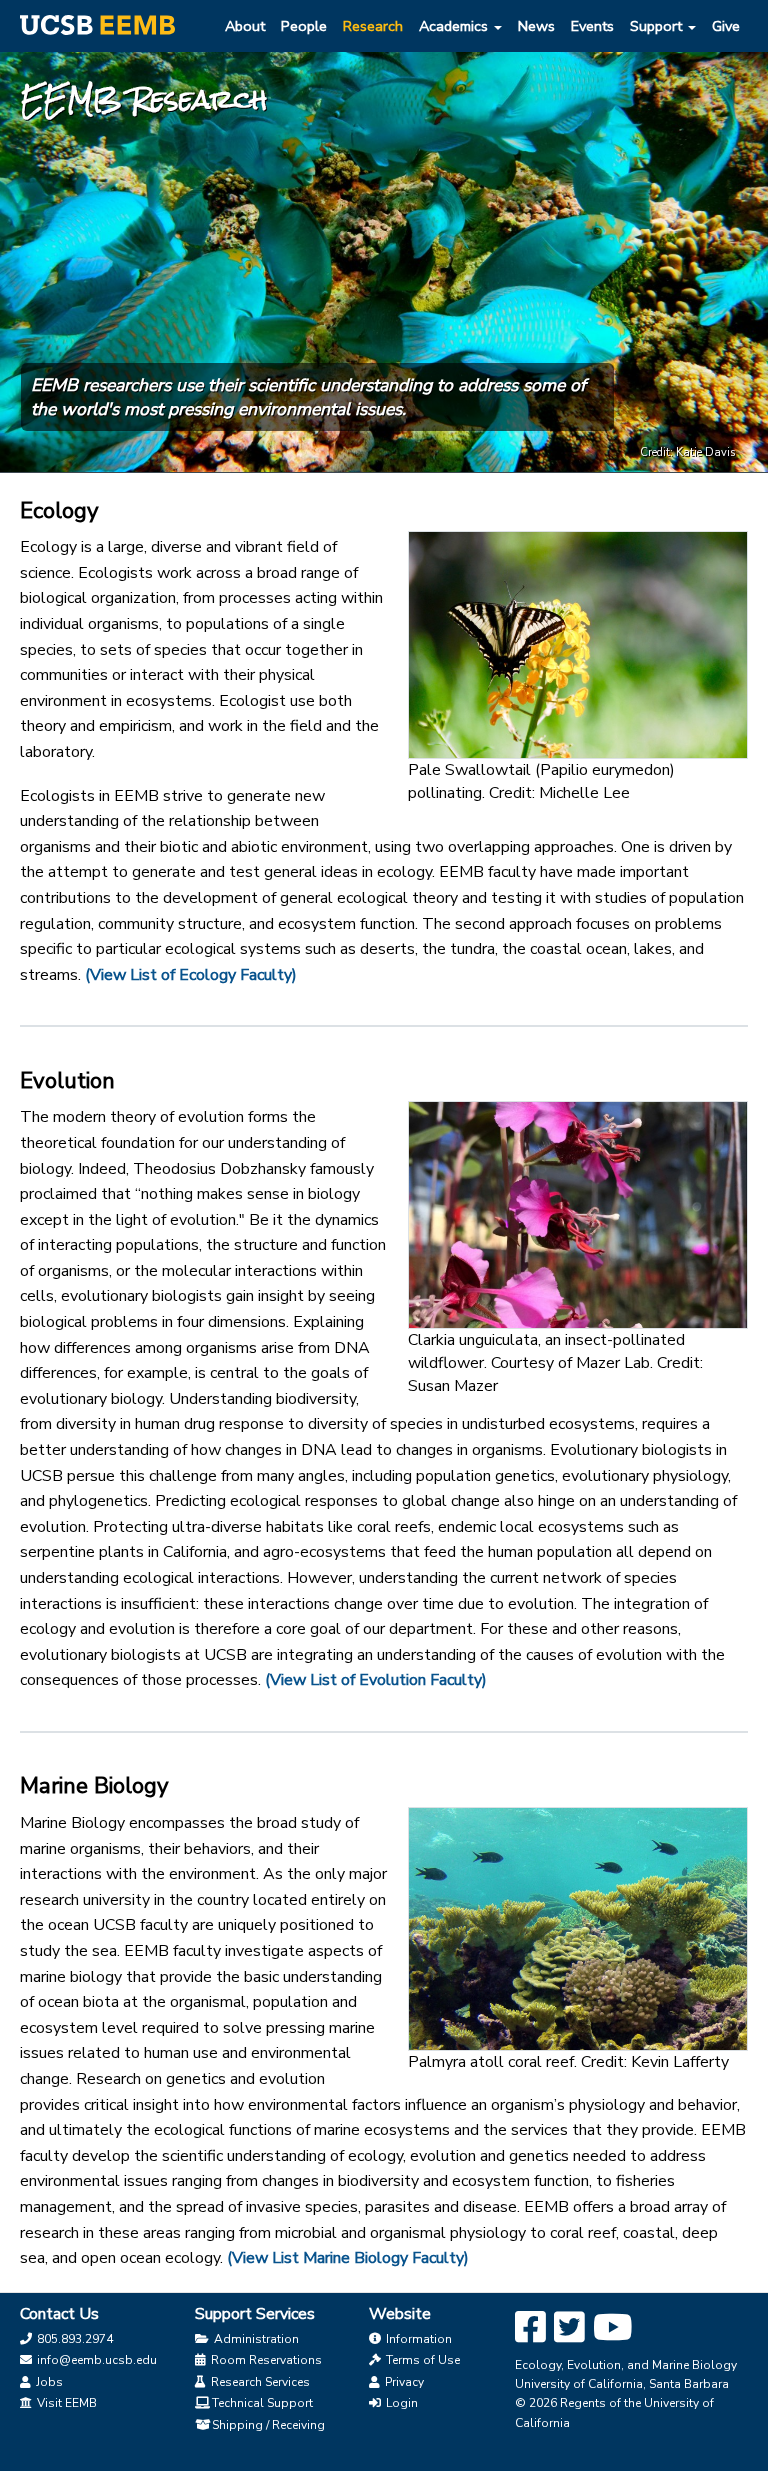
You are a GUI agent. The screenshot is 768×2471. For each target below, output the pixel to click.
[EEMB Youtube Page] (613, 2328)
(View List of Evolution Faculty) (376, 1680)
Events (592, 26)
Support (658, 26)
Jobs (48, 2382)
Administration (255, 2339)
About (245, 26)
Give (726, 26)
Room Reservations (265, 2360)
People (304, 26)
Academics (455, 26)
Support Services (255, 2314)
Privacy (403, 2382)
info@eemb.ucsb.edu (95, 2360)
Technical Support (262, 2403)
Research (373, 26)
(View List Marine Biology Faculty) (348, 2258)
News (536, 26)
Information (417, 2339)
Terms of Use (421, 2360)
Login (400, 2403)
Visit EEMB (65, 2403)
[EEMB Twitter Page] (569, 2328)
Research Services (259, 2382)
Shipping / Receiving (268, 2425)
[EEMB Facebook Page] (530, 2328)
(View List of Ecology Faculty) (191, 975)
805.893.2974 (73, 2339)
